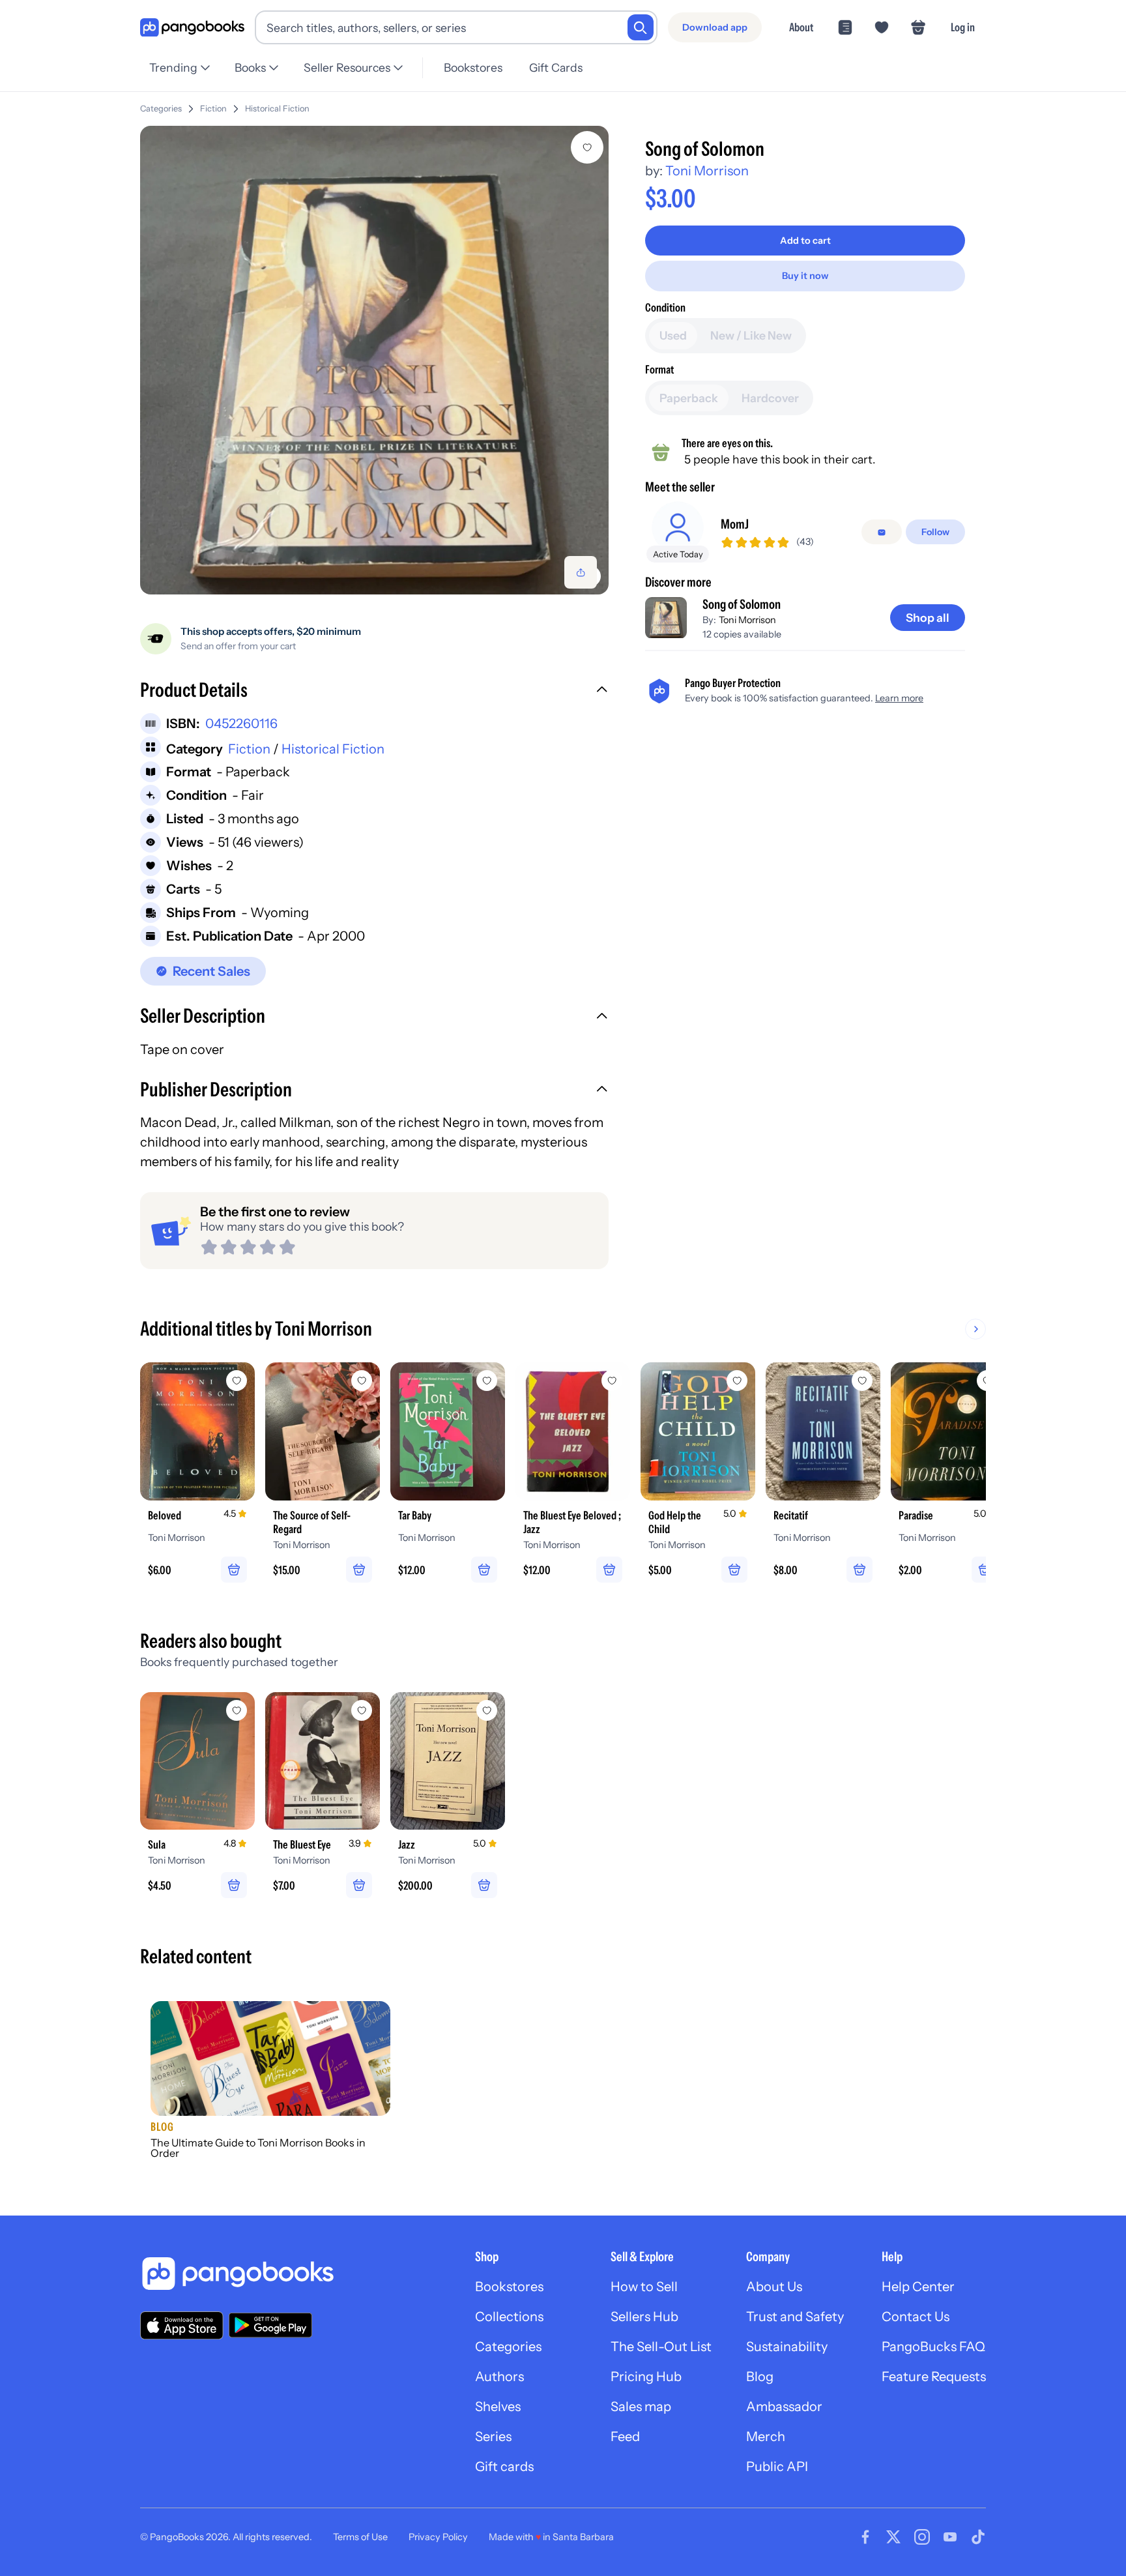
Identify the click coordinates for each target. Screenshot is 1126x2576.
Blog (760, 2377)
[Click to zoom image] (374, 360)
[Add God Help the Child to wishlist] (737, 1381)
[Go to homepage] (192, 28)
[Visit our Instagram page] (922, 2537)
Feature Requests (934, 2377)
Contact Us (916, 2317)
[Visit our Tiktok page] (978, 2537)
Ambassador (784, 2407)
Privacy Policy (438, 2537)
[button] (374, 692)
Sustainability (787, 2347)
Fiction (213, 109)
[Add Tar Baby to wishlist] (487, 1381)
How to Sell (644, 2287)
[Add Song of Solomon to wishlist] (587, 147)
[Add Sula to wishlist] (237, 1710)
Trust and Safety (795, 2317)
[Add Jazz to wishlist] (487, 1710)
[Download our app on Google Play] (270, 2325)
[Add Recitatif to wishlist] (862, 1381)
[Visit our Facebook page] (865, 2537)
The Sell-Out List (661, 2347)
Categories (161, 109)
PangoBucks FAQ (933, 2347)
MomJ (735, 525)
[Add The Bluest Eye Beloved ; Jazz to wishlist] (612, 1381)
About (801, 27)
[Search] (641, 27)
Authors (499, 2377)
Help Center (918, 2287)
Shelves (498, 2407)
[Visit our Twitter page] (893, 2537)
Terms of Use (360, 2537)
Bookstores (473, 67)
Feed (625, 2437)
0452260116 (241, 724)
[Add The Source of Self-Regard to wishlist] (362, 1381)
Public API (777, 2466)
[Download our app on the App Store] (182, 2325)
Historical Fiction (277, 109)
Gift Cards (556, 67)
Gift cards (504, 2466)
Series (493, 2437)
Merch (766, 2437)
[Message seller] (882, 533)
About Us (774, 2287)
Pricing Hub (646, 2377)
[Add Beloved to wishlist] (237, 1381)
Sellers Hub (644, 2317)
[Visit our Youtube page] (950, 2537)
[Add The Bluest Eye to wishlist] (362, 1710)
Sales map (641, 2407)
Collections (509, 2317)
